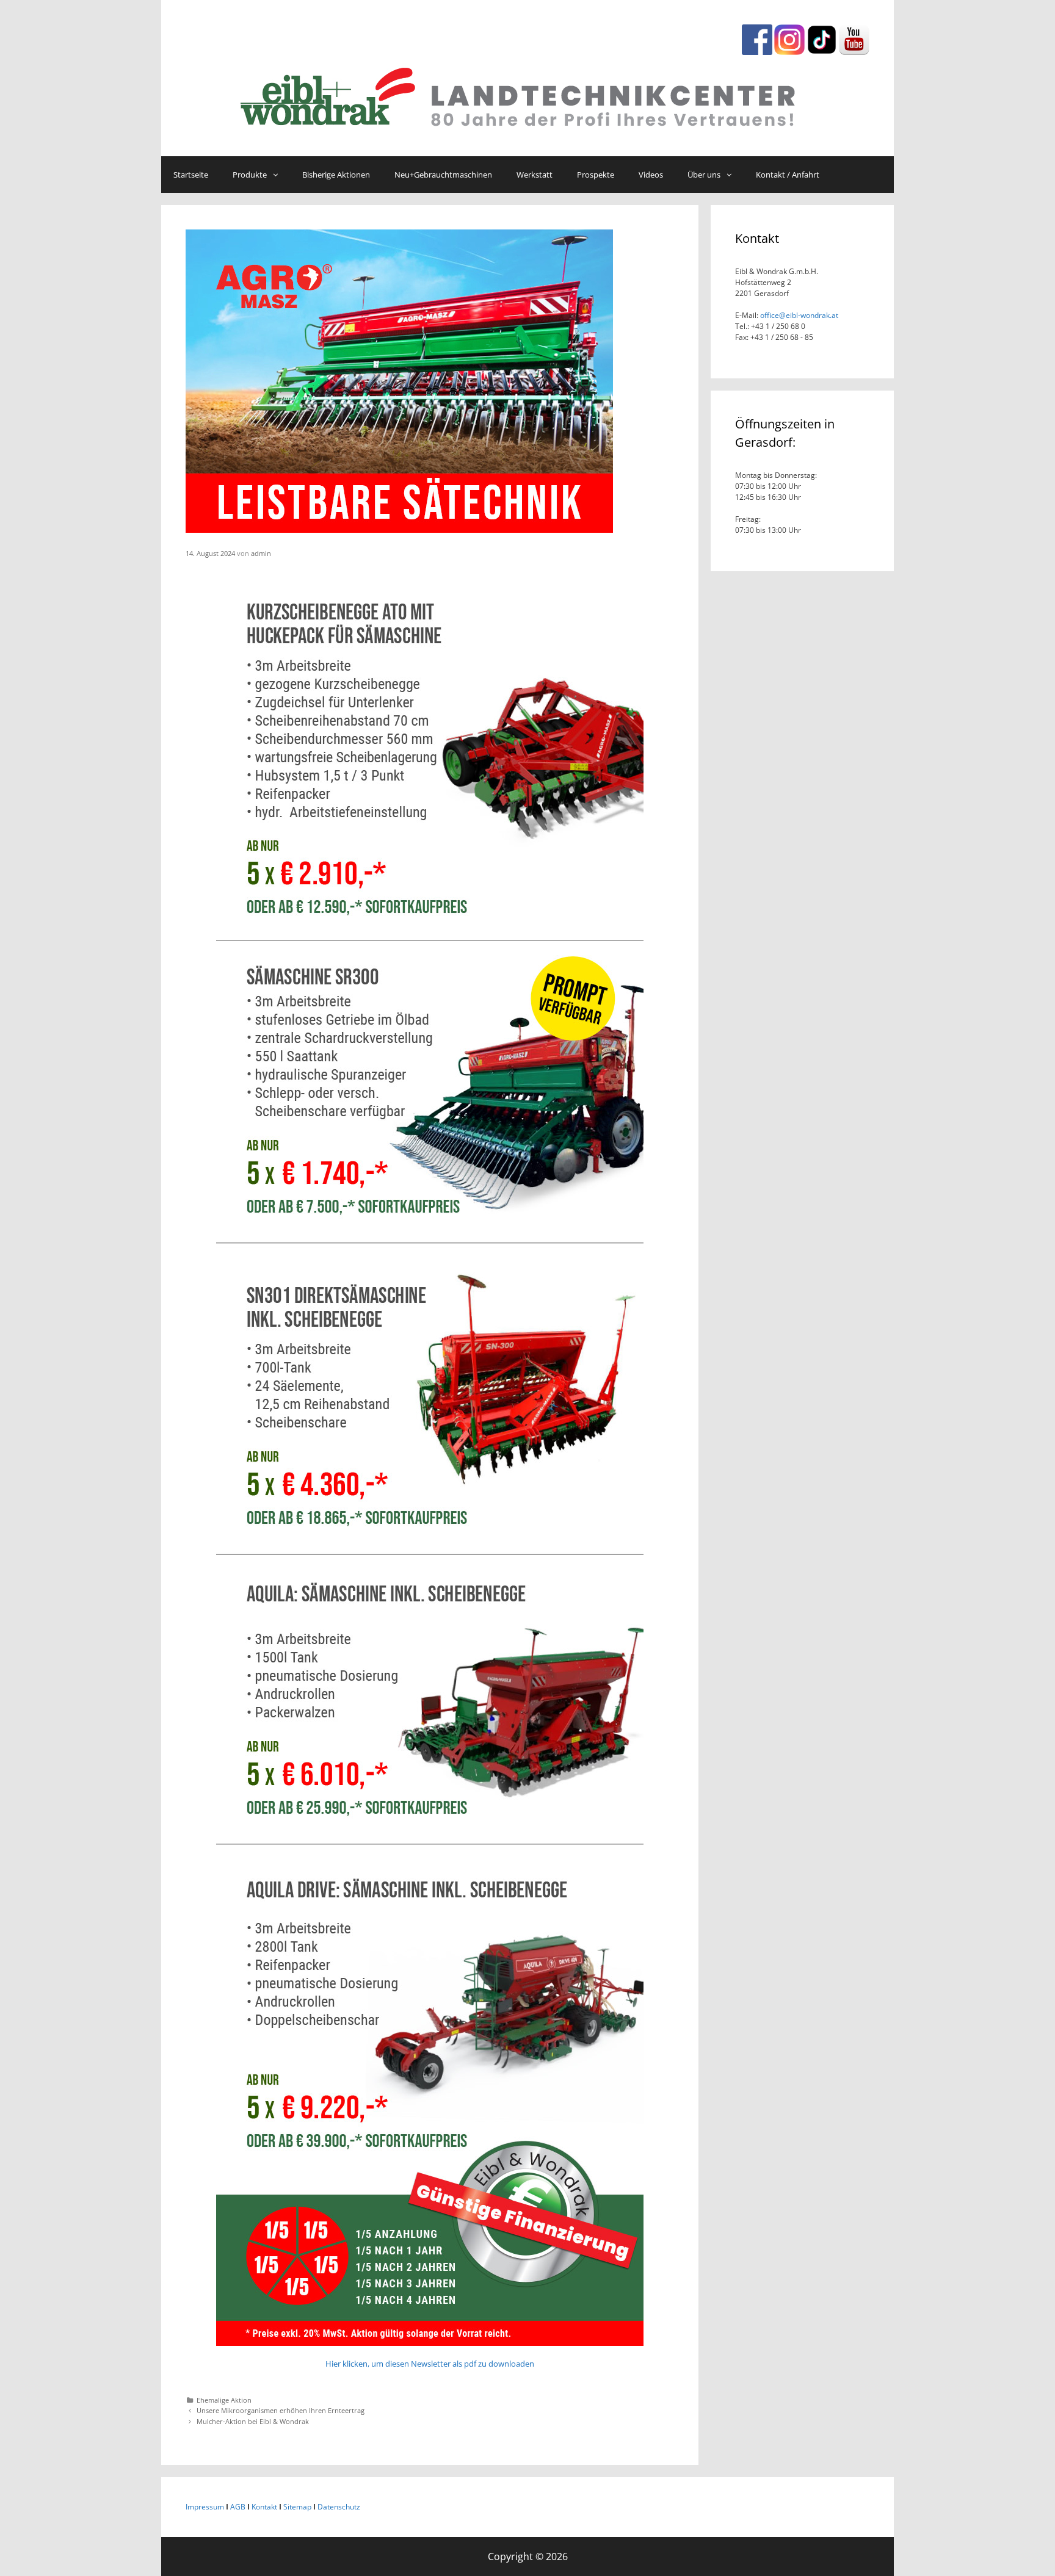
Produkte (250, 175)
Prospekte (596, 175)
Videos (651, 175)
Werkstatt (535, 175)
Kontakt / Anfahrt (788, 175)
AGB (238, 2507)
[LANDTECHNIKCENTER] (527, 94)
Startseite (191, 175)
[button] (278, 175)
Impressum (205, 2507)
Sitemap (297, 2507)
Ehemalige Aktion (224, 2400)
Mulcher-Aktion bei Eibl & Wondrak (253, 2421)
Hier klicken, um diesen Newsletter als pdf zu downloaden (430, 2364)
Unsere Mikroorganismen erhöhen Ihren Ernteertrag (281, 2410)
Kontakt (264, 2507)
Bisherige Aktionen (336, 175)
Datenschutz (339, 2507)
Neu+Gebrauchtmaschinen (443, 175)
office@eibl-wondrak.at (798, 315)
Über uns (704, 175)
